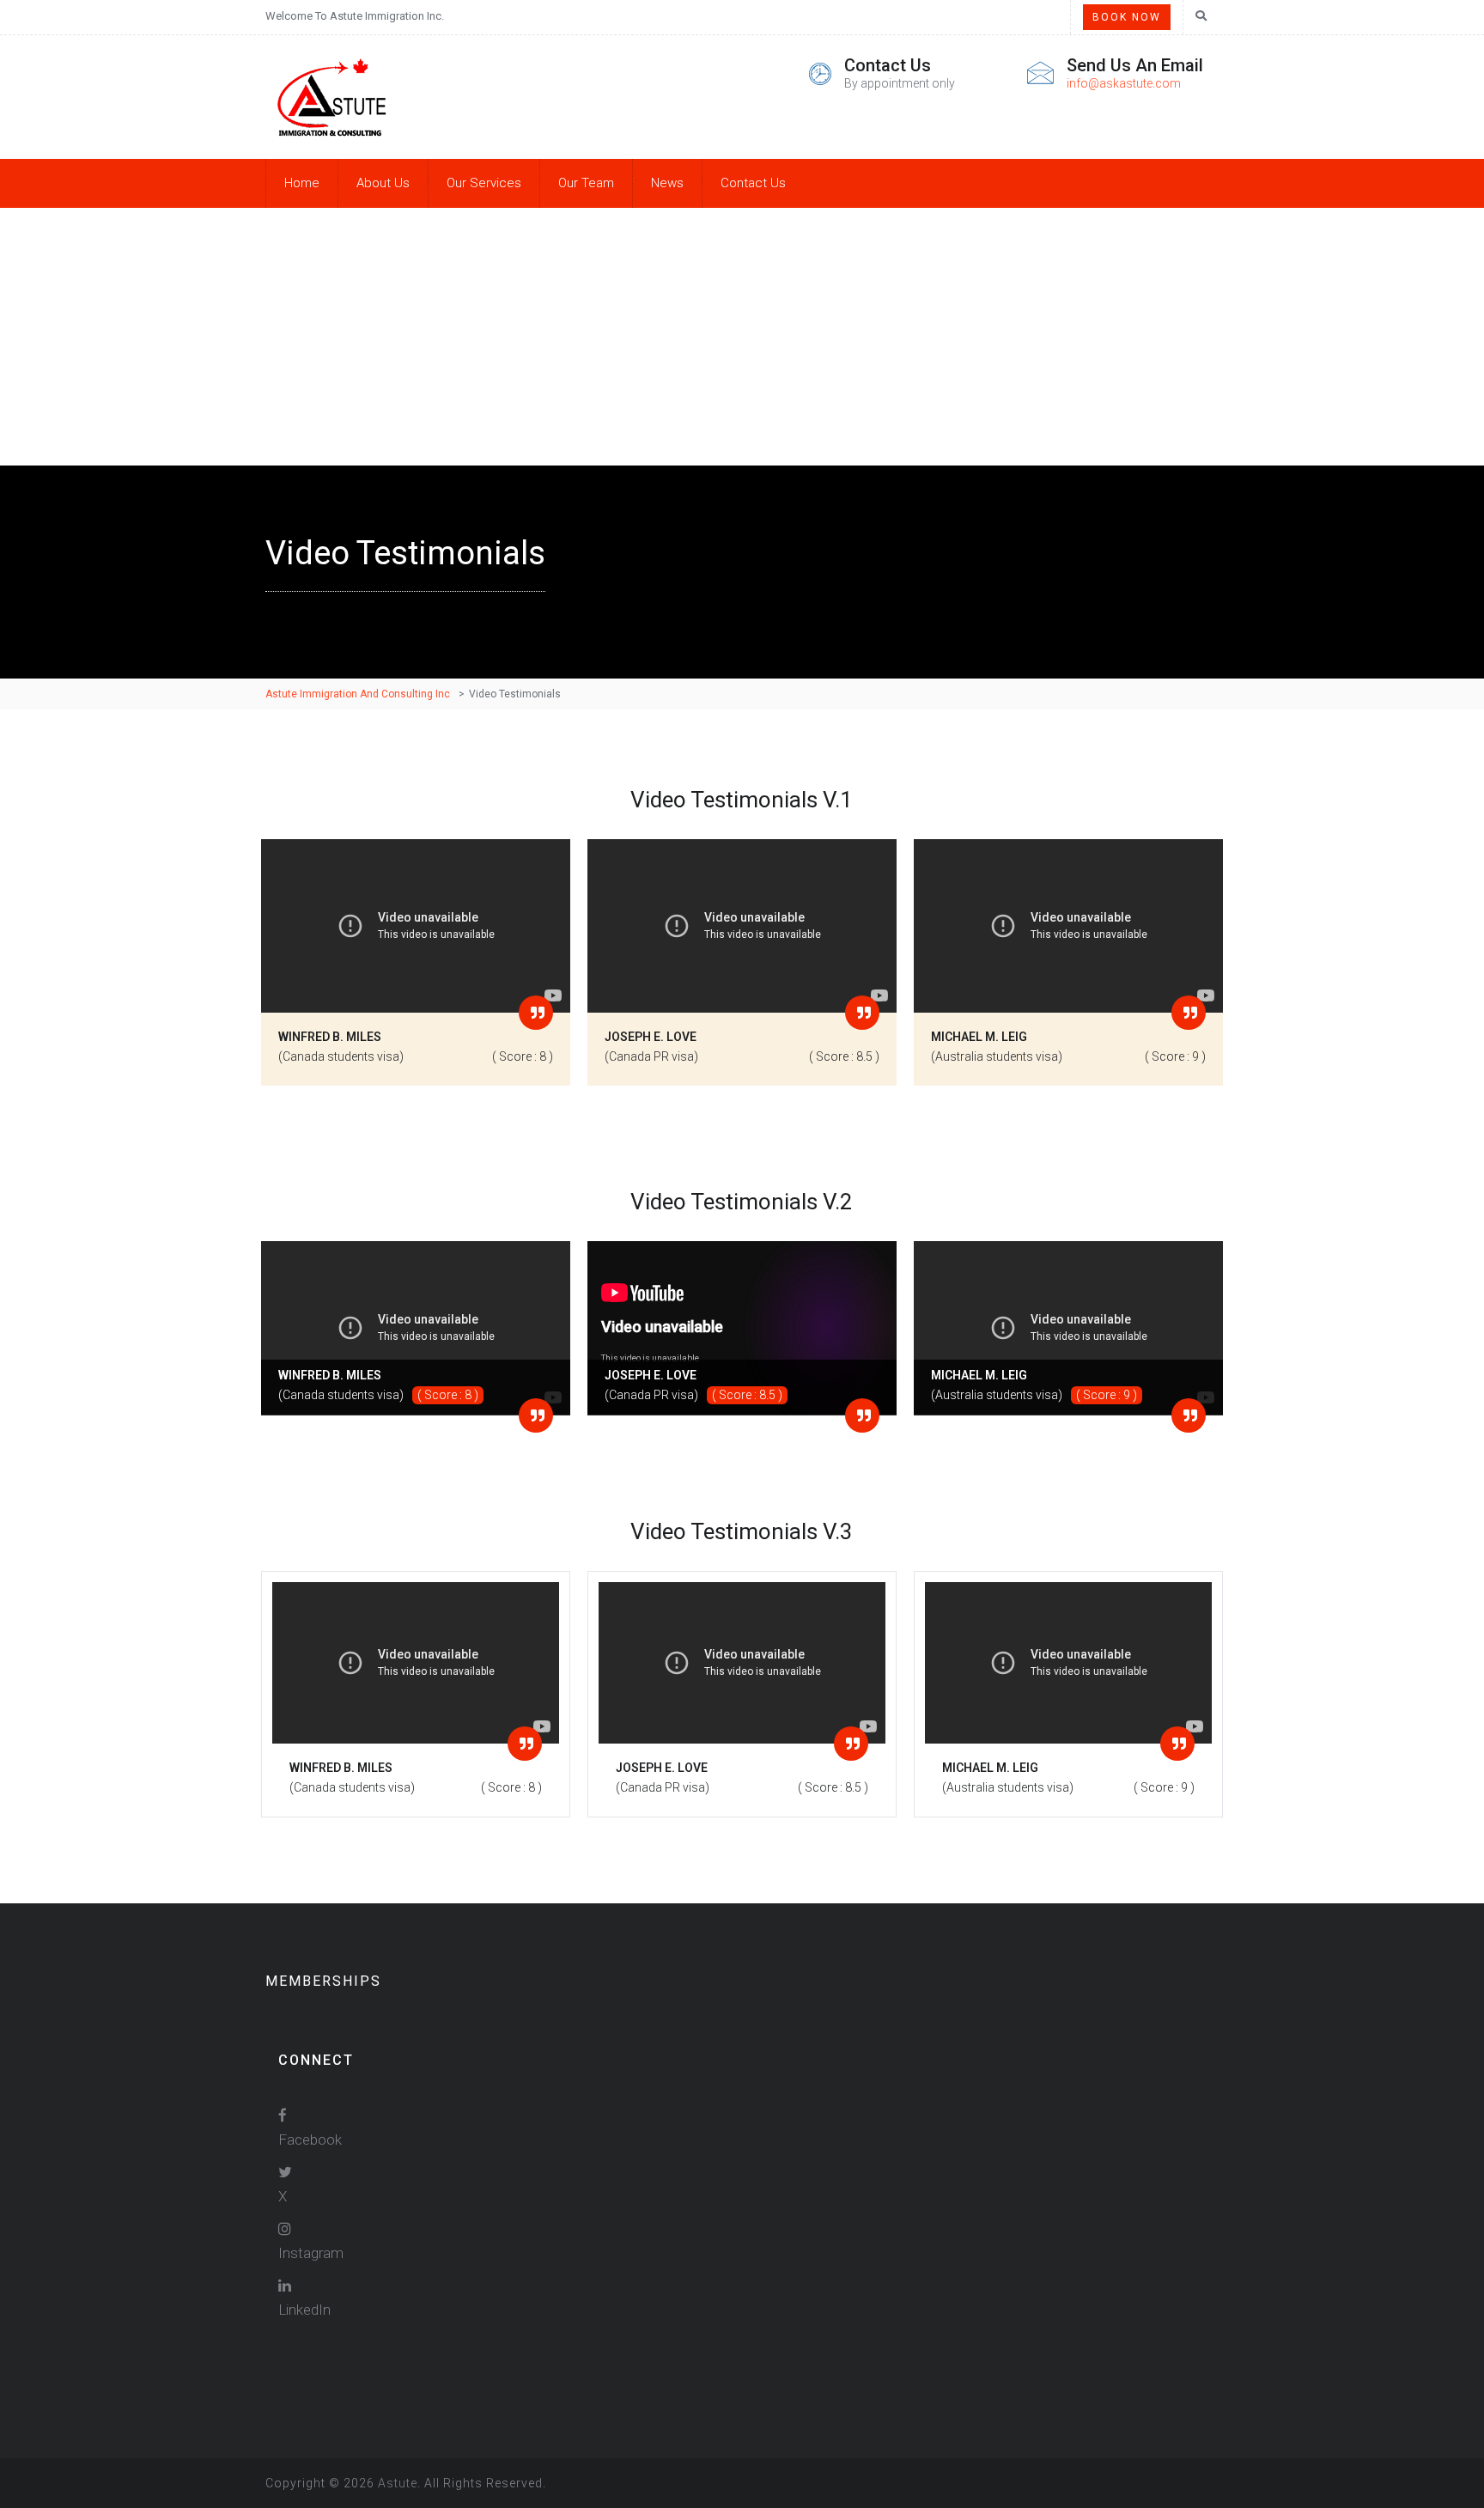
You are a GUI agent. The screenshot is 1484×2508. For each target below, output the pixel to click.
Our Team (586, 183)
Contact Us (753, 183)
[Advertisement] (742, 337)
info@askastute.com (1124, 83)
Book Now (1127, 17)
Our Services (484, 183)
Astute (398, 2483)
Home (302, 183)
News (667, 183)
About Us (383, 183)
